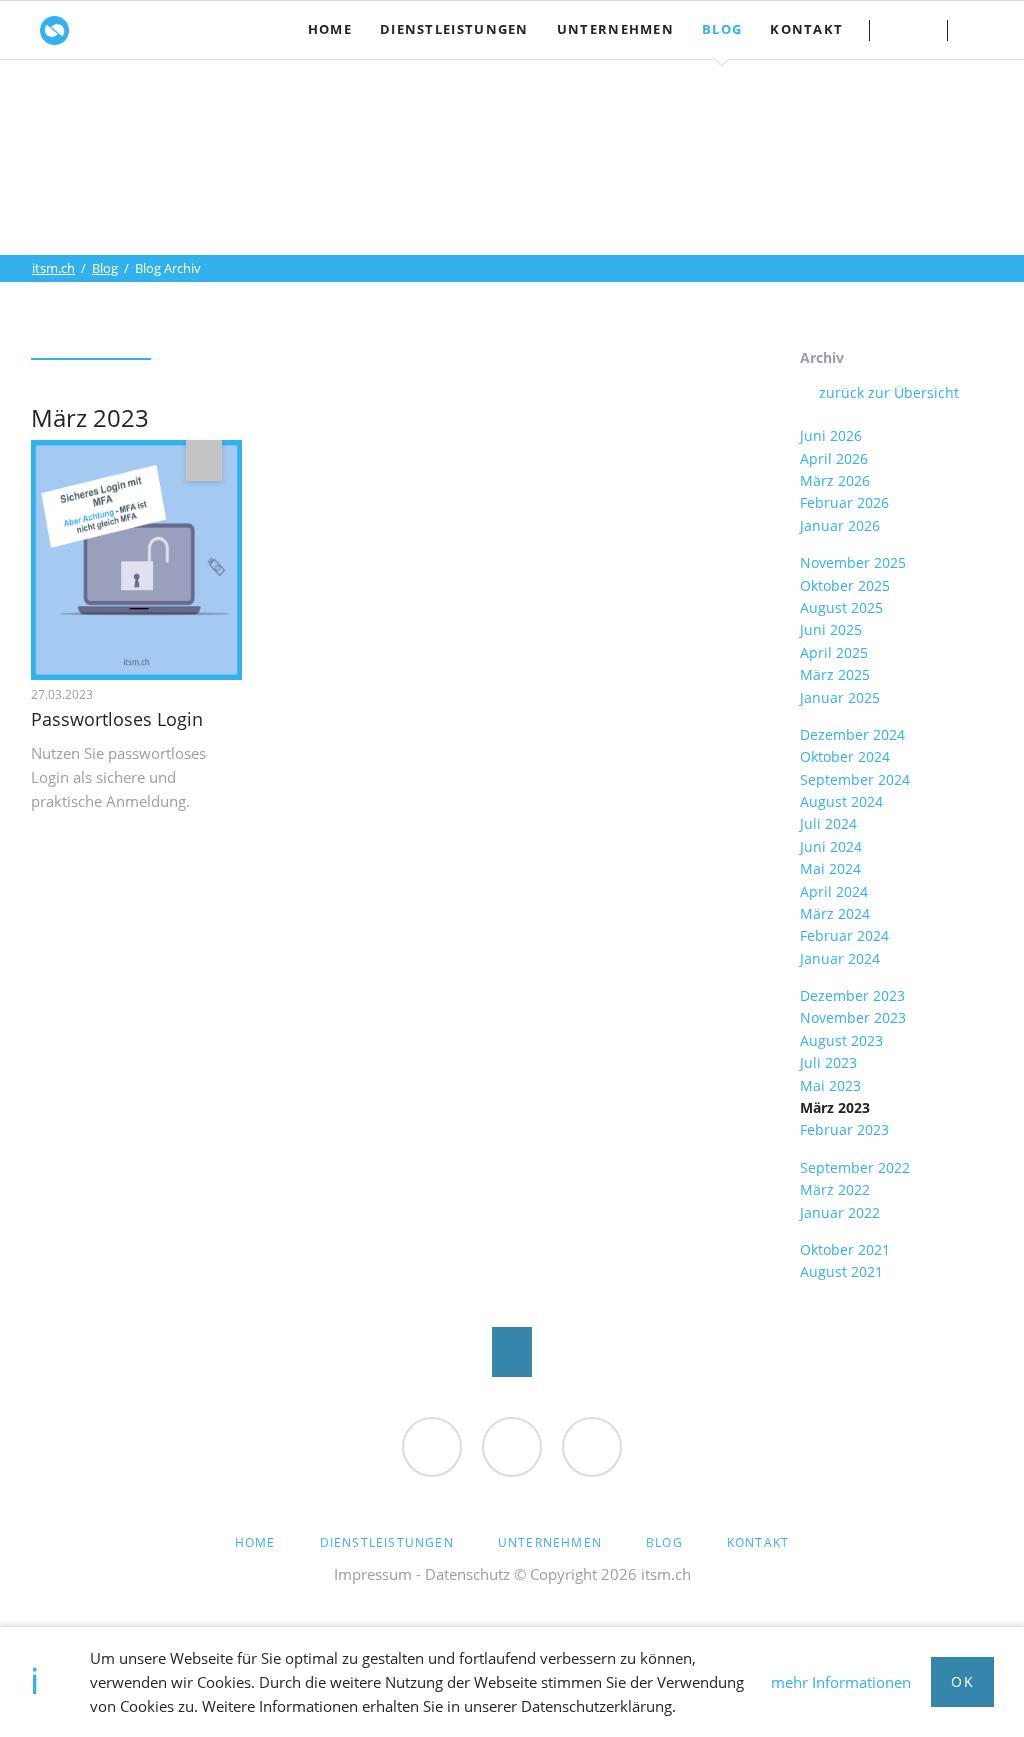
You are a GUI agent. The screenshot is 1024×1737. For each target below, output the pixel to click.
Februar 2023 (844, 1129)
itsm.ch (53, 268)
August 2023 (841, 1040)
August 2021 (841, 1271)
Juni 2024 (831, 846)
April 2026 (834, 458)
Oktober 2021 (845, 1249)
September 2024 (855, 779)
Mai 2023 (830, 1085)
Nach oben (512, 1352)
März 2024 (835, 913)
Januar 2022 (840, 1212)
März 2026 (835, 480)
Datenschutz (467, 1574)
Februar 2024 (844, 935)
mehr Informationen (841, 1682)
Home (255, 1542)
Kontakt (907, 30)
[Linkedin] (592, 1447)
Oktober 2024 (845, 756)
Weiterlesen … (158, 569)
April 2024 (834, 891)
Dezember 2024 (852, 734)
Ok (962, 1681)
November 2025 (853, 562)
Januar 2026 (840, 525)
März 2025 (835, 674)
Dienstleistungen (387, 1542)
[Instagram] (512, 1447)
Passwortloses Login (117, 719)
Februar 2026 (844, 502)
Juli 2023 (828, 1062)
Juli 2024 (828, 823)
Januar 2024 (840, 958)
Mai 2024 (830, 868)
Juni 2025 (831, 629)
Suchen (985, 30)
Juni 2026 (831, 435)
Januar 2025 (840, 697)
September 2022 (855, 1167)
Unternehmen (550, 1542)
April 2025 (834, 652)
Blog (105, 268)
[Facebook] (432, 1447)
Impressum (373, 1574)
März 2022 (835, 1189)
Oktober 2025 (845, 585)
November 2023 (853, 1017)
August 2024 (841, 801)
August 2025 (841, 607)
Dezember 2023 (852, 995)
